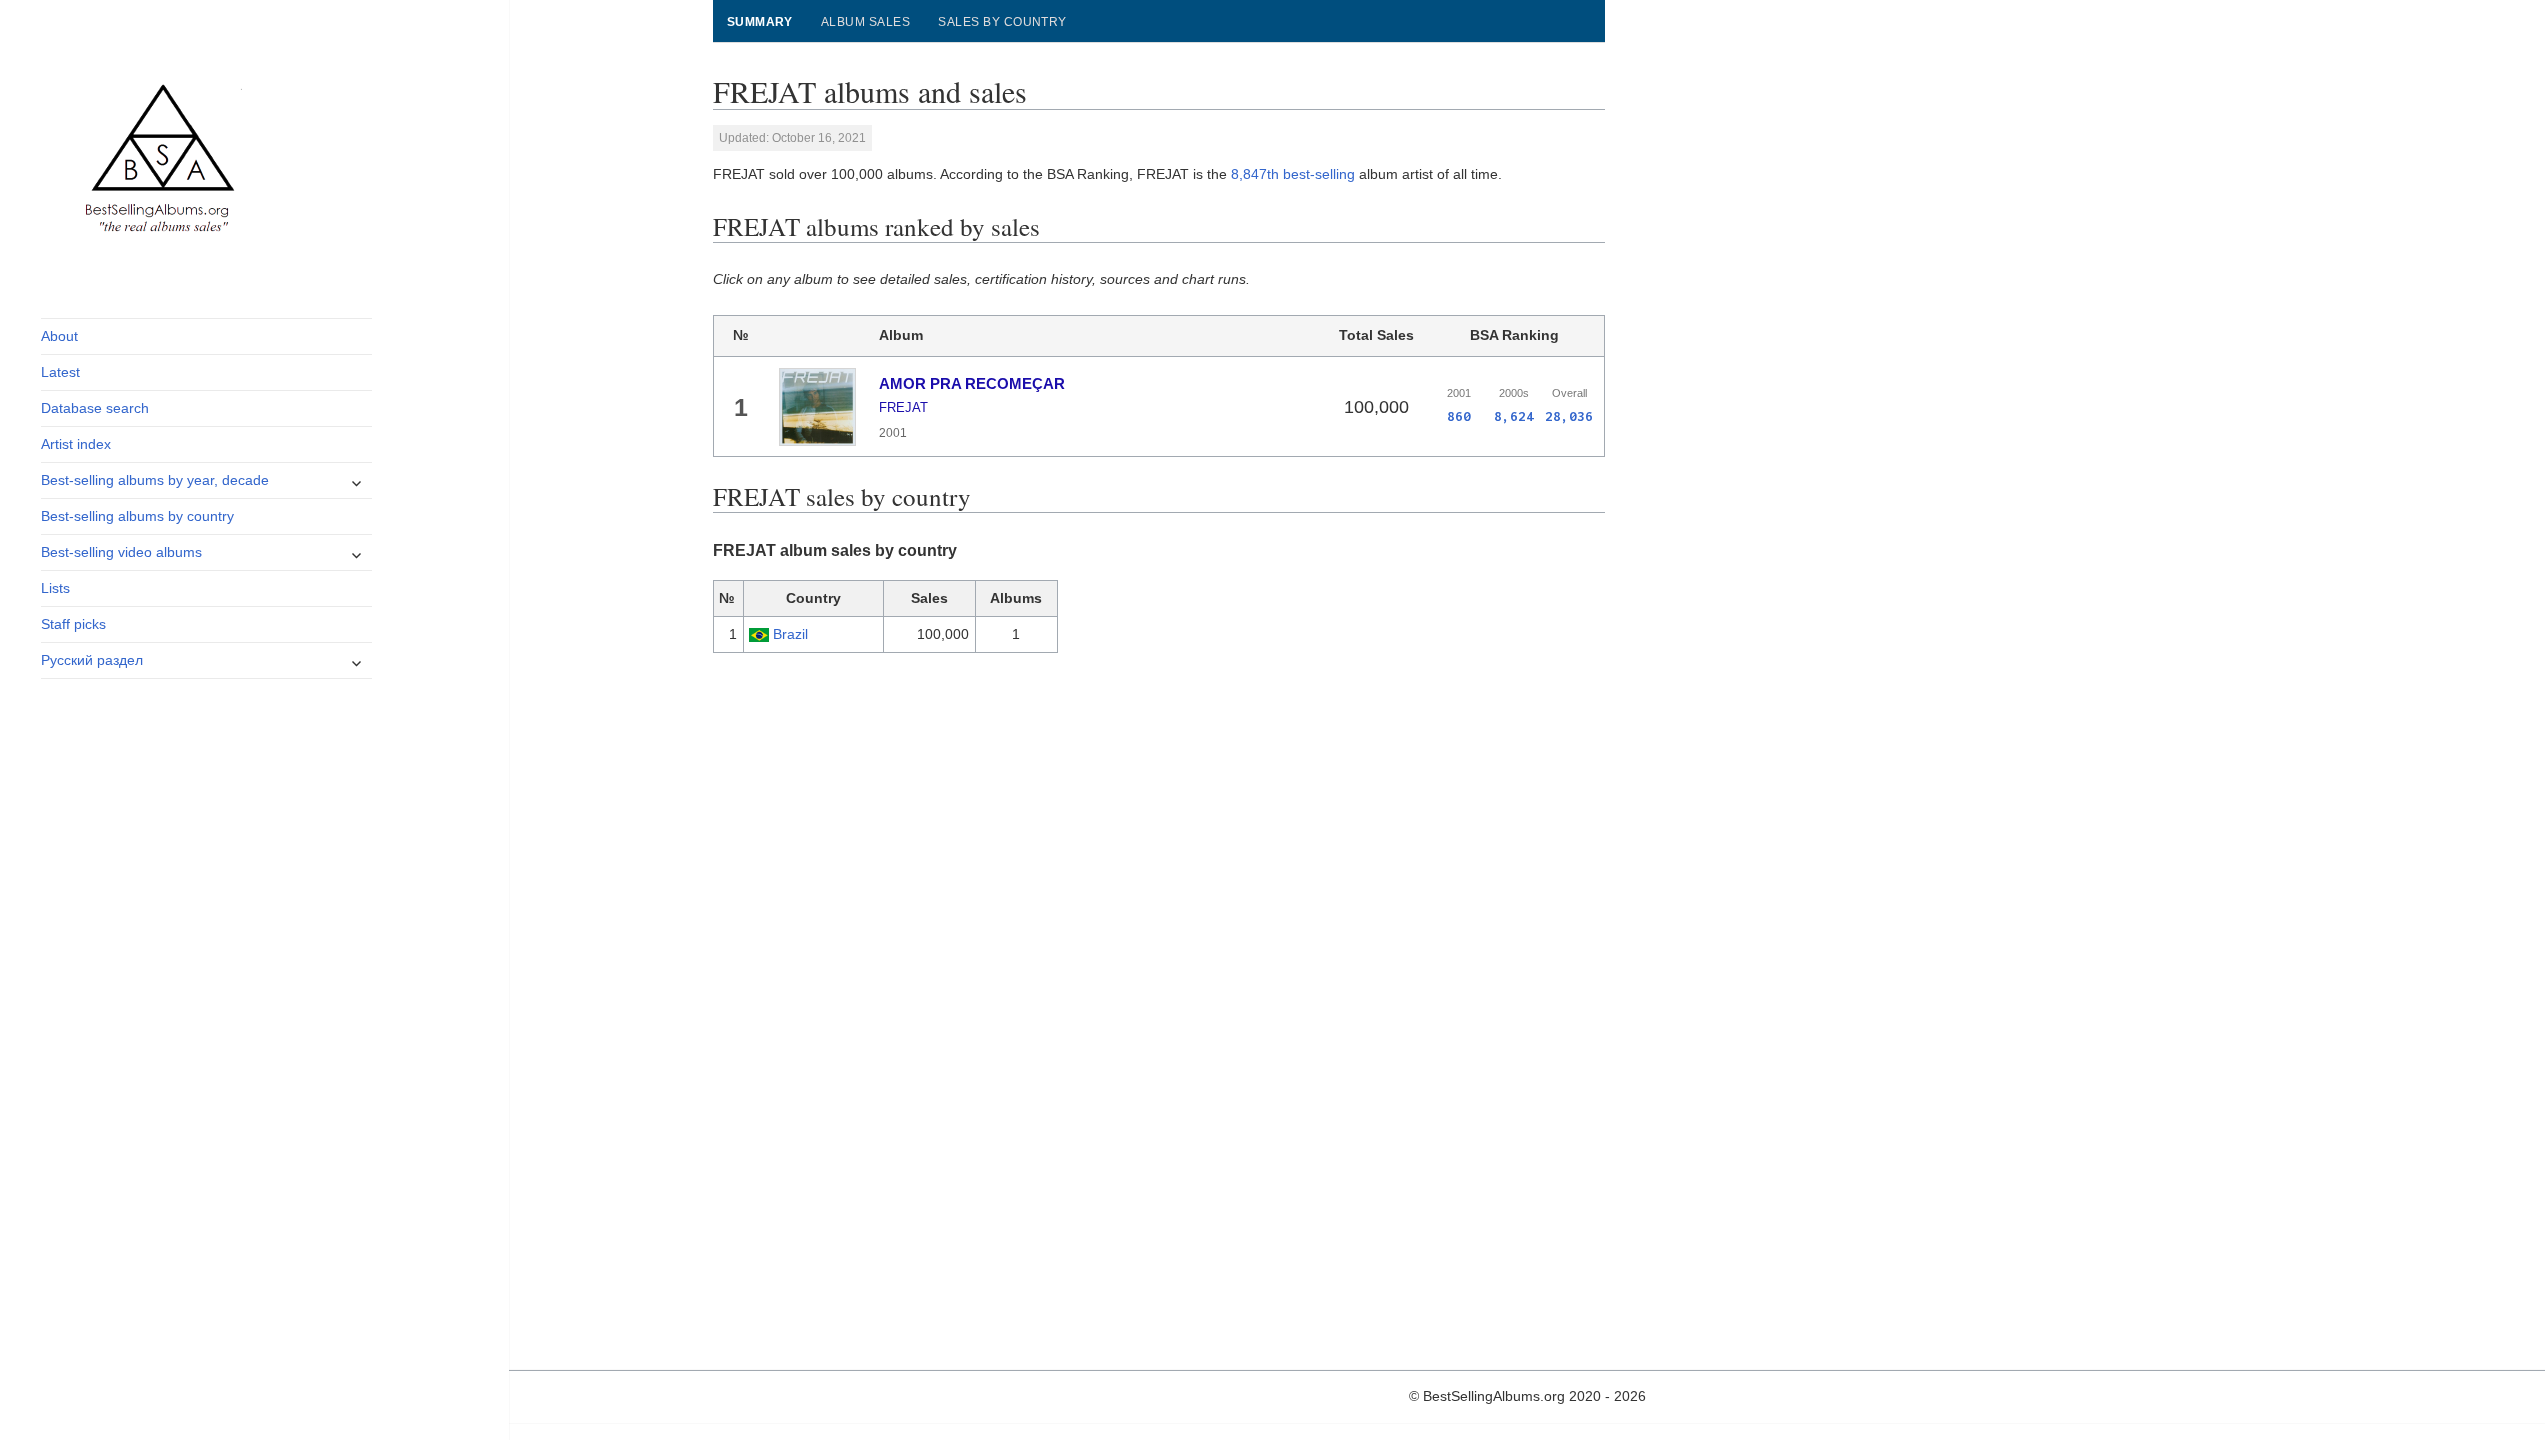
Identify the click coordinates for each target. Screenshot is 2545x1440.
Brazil (790, 634)
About (59, 336)
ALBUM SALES (865, 22)
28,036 (1569, 416)
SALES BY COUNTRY (1002, 22)
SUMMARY (760, 22)
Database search (95, 408)
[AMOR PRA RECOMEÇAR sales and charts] (818, 407)
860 (1459, 416)
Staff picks (73, 624)
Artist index (76, 444)
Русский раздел (92, 660)
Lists (55, 588)
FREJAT (903, 407)
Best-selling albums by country (137, 516)
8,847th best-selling (1293, 174)
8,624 (1514, 416)
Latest (60, 372)
